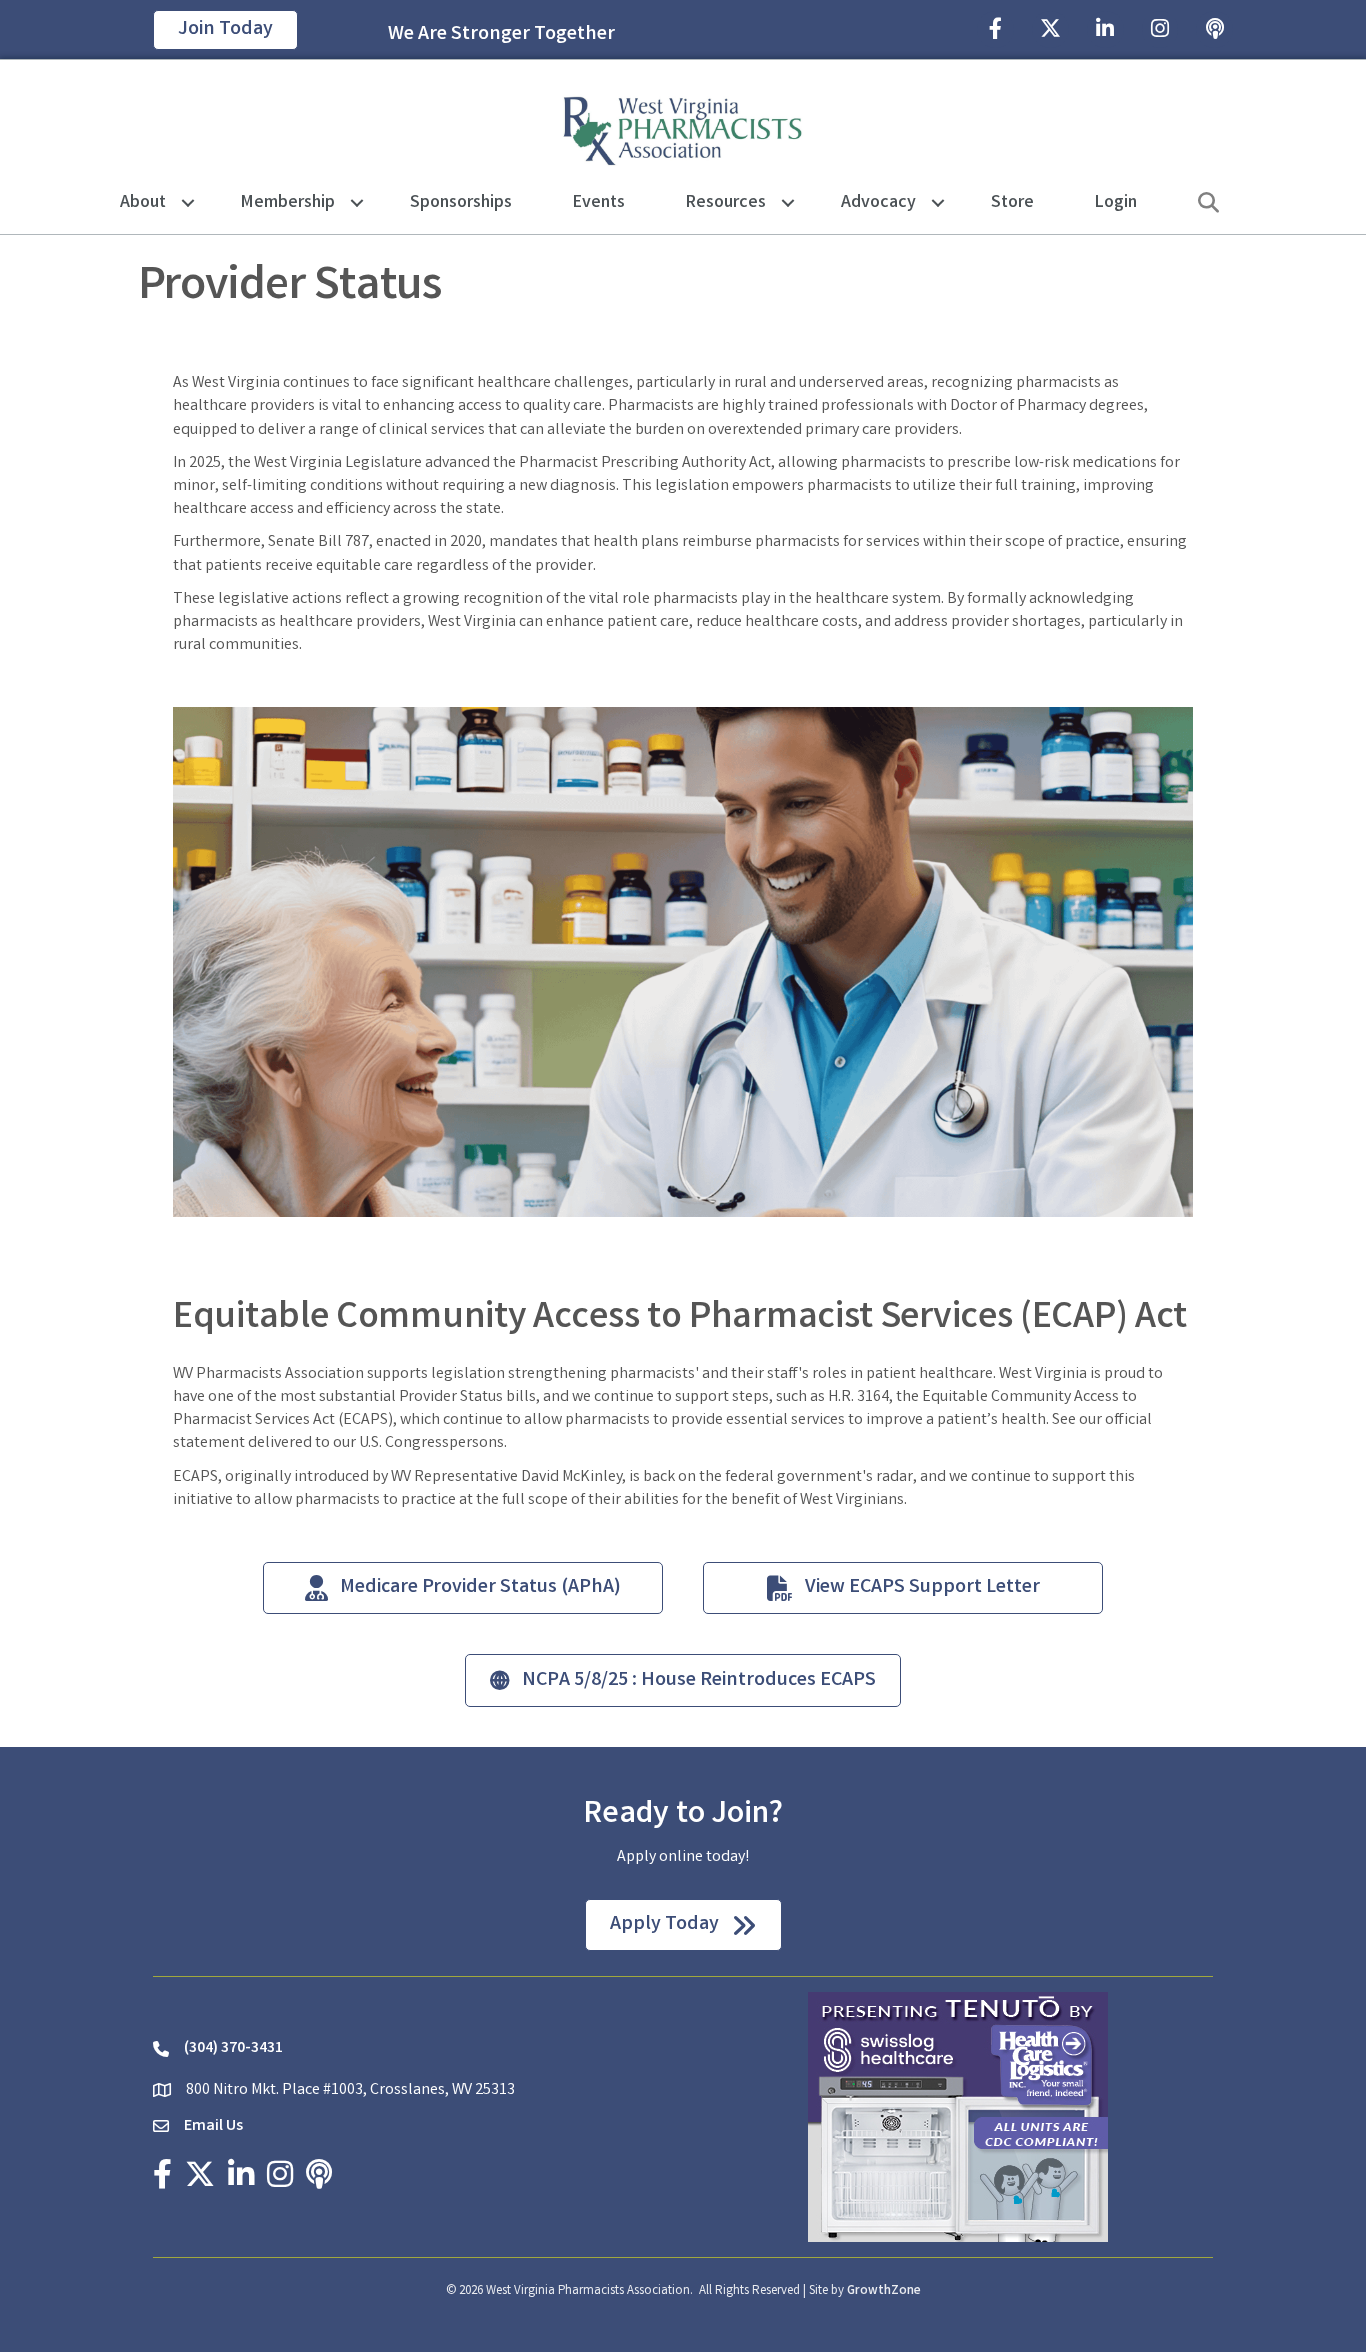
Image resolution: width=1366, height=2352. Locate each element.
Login (1116, 203)
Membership (288, 203)
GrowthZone (884, 2291)
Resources (726, 203)
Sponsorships (461, 203)
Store (1012, 203)
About (143, 203)
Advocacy (878, 203)
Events (599, 203)
